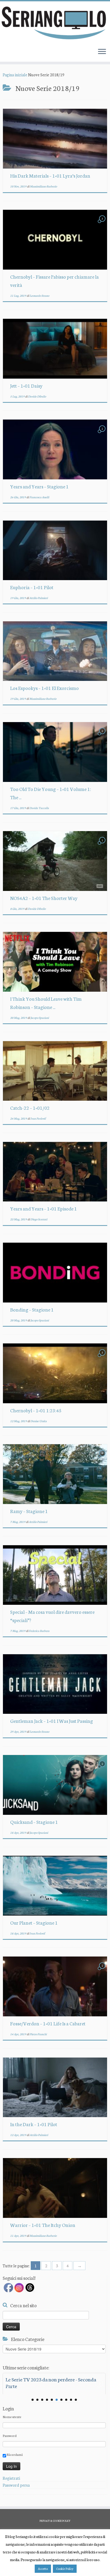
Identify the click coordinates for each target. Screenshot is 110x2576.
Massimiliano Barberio (43, 186)
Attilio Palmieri (39, 598)
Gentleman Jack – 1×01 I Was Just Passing (52, 1721)
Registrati (11, 2478)
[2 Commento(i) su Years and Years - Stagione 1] (103, 433)
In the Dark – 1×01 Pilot (34, 2124)
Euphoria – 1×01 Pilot (32, 587)
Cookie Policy (65, 2569)
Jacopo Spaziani (40, 1018)
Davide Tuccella (39, 808)
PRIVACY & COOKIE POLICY (55, 2521)
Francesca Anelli (39, 497)
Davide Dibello (37, 396)
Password (10, 2435)
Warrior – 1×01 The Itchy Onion (43, 2225)
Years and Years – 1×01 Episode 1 (44, 1208)
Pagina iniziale (15, 75)
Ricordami (14, 2454)
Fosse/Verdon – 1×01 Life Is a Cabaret (48, 2023)
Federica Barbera (39, 1631)
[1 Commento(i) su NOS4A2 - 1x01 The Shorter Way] (103, 845)
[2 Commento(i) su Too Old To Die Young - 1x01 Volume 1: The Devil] (103, 736)
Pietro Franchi (38, 2034)
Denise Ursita (39, 1421)
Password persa (16, 2485)
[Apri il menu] (102, 52)
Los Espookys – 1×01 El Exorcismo (44, 688)
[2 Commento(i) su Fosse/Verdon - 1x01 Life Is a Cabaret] (103, 1970)
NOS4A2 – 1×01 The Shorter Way (44, 898)
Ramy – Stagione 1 (29, 1511)
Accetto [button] (43, 2569)
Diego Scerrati (39, 1219)
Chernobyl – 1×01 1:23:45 (36, 1410)
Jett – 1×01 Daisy (26, 386)
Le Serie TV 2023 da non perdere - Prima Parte (48, 2382)
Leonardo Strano (39, 296)
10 (76, 2400)
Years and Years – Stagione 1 (39, 486)
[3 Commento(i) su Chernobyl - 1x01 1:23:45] (103, 1357)
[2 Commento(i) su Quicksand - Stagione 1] (103, 1768)
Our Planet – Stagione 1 (34, 1922)
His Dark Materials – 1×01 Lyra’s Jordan (50, 175)
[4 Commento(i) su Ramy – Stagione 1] (103, 1458)
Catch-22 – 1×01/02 (30, 1108)
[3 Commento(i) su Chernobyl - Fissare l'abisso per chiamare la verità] (103, 223)
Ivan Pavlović (38, 1118)
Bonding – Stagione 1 (32, 1309)
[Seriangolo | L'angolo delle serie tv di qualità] (55, 23)
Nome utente (12, 2417)
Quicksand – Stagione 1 (34, 1822)
